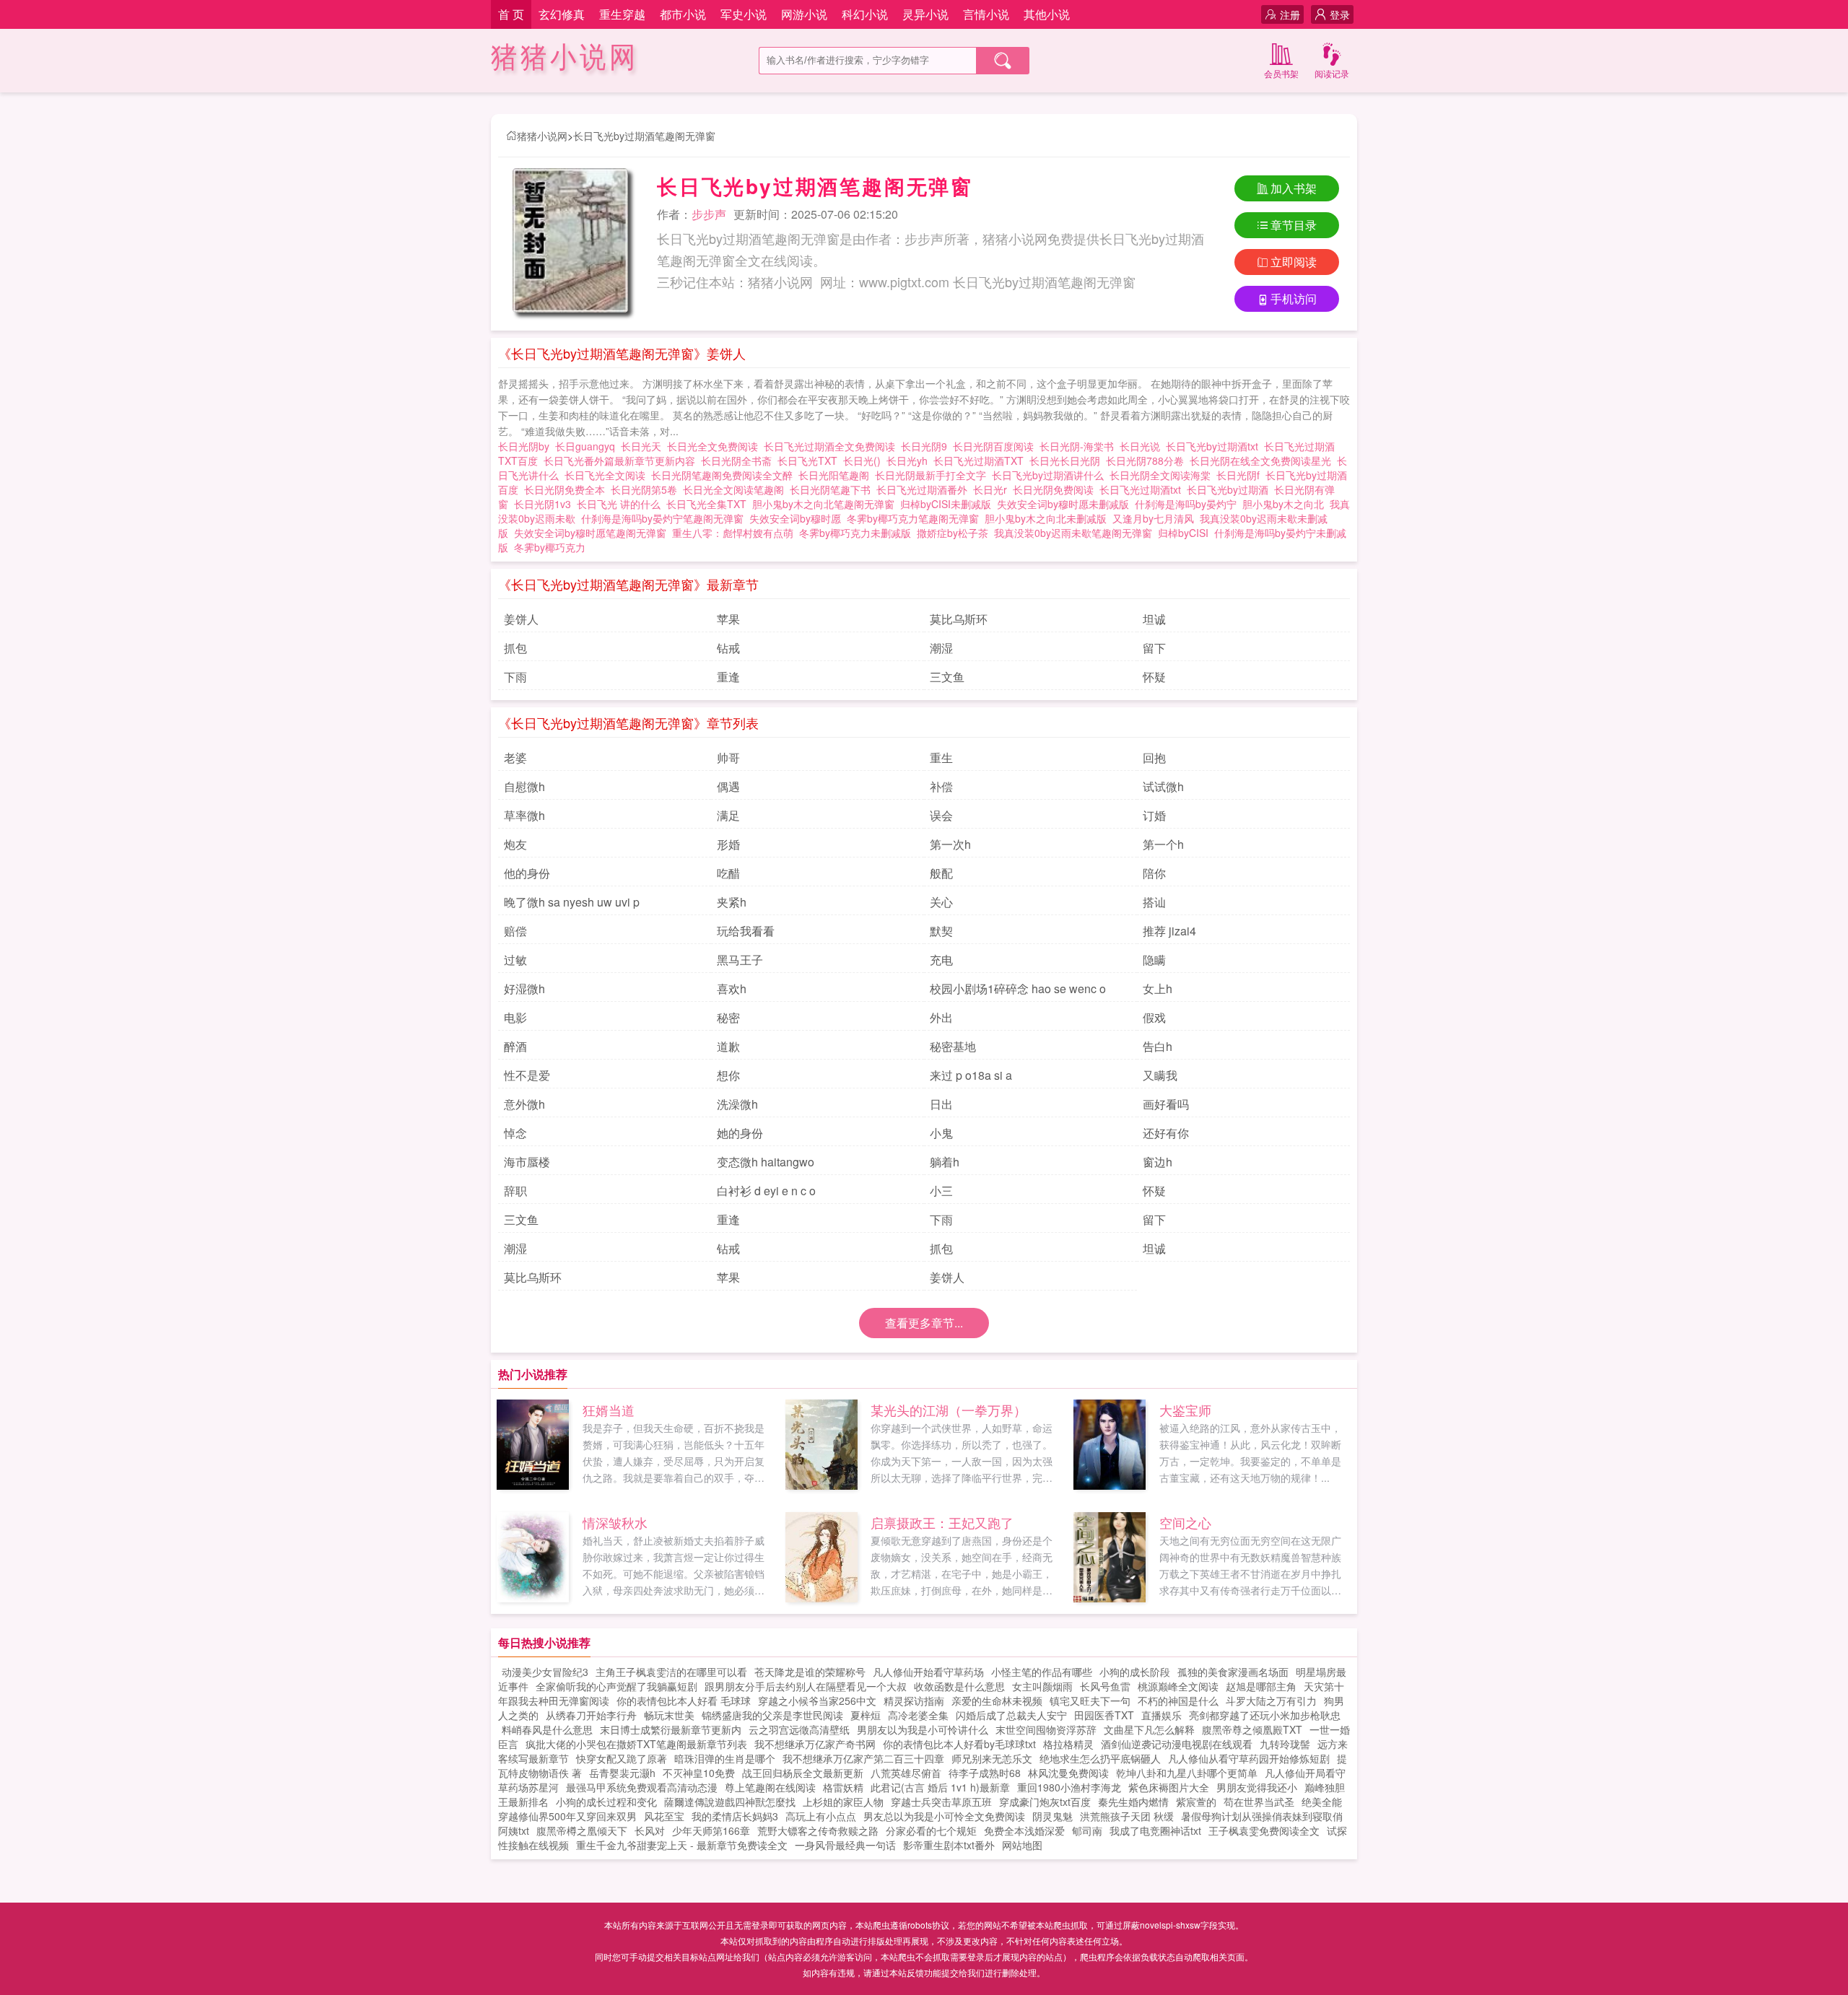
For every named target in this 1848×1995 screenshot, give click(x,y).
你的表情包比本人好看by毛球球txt (959, 1744)
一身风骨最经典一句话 (845, 1845)
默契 (941, 931)
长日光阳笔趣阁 (837, 475)
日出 (941, 1104)
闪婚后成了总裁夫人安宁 (1011, 1715)
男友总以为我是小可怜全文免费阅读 (944, 1816)
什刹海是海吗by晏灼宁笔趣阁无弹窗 (662, 518)
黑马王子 (740, 960)
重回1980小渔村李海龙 (1069, 1787)
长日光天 (644, 446)
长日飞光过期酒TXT (981, 460)
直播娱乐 (1161, 1715)
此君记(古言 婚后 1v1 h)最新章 (940, 1787)
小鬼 (941, 1133)
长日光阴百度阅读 (996, 446)
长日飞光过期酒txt (1143, 489)
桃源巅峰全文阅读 (1178, 1686)
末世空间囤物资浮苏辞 (1046, 1729)
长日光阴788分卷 (1148, 460)
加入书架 (1294, 188)
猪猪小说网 (565, 57)
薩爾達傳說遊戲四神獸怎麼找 (730, 1802)
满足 (728, 815)
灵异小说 (925, 14)
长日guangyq (588, 446)
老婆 (515, 758)
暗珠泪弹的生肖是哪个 (725, 1758)
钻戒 (728, 648)
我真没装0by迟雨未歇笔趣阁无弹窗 (1073, 533)
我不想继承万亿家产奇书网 (815, 1744)
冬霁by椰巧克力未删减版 (855, 533)
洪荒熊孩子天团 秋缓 (1127, 1816)
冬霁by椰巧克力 (550, 547)
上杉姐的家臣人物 (843, 1802)
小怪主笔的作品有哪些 (1042, 1672)
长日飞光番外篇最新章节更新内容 (622, 460)
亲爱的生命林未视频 (997, 1701)
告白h (1158, 1046)
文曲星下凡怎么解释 (1149, 1729)
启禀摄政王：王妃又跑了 (942, 1522)
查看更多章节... (924, 1323)
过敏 (515, 960)
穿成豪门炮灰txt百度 (1045, 1802)
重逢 (728, 677)
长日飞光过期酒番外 (925, 489)
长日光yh (910, 460)
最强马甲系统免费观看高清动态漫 (642, 1787)
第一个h (1163, 844)
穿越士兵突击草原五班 (941, 1802)
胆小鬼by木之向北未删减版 (1046, 518)
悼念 (515, 1133)
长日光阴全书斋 (739, 460)
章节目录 (1294, 225)
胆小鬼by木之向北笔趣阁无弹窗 (823, 504)
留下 (1154, 648)
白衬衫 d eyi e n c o (766, 1191)
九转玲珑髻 (1285, 1744)
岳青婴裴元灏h (622, 1773)
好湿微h (524, 988)
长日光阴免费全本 (567, 489)
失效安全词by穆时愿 (795, 518)
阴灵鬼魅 (1052, 1816)
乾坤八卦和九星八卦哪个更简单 (1187, 1773)
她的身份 (740, 1133)
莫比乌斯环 (959, 619)
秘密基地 (953, 1046)
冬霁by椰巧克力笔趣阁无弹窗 (913, 518)
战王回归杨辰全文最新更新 (803, 1773)
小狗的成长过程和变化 (606, 1802)
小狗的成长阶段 (1135, 1672)
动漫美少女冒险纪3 (545, 1672)
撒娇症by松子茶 (953, 533)
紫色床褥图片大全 (1169, 1787)
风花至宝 (664, 1816)
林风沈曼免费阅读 (1068, 1773)
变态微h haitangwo (766, 1162)
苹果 (728, 619)
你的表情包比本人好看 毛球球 (684, 1701)
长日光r (993, 489)
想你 (728, 1075)
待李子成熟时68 (985, 1773)
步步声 (709, 214)
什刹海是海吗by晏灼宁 (1186, 504)
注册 (1290, 14)
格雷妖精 (843, 1787)
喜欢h (732, 988)
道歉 (728, 1046)
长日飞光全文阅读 (608, 475)
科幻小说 (865, 14)
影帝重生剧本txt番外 (949, 1845)
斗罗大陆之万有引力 (1271, 1701)
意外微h (524, 1104)
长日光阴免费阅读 (1056, 489)
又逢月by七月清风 (1153, 518)
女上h (1158, 988)
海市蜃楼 (527, 1162)
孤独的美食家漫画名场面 (1233, 1672)
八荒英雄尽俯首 (906, 1773)
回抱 (1154, 758)
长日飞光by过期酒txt (1215, 446)
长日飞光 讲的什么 (622, 504)
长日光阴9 (927, 446)
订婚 (1154, 815)
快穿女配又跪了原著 (622, 1758)
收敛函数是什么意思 (959, 1686)
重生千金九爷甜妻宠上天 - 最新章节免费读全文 (682, 1845)
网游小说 (804, 14)
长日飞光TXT (810, 460)
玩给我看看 (746, 931)
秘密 (728, 1017)
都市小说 (683, 14)
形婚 (728, 844)
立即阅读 (1294, 262)
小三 (941, 1191)
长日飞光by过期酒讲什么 (1051, 475)
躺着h (945, 1162)
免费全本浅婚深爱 (1024, 1830)
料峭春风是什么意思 (547, 1729)
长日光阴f (1241, 475)
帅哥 (728, 758)
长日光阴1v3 (545, 504)
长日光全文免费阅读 (715, 446)
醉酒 (515, 1046)
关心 (941, 902)
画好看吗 (1166, 1104)
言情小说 (986, 14)
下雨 (515, 677)
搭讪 (1154, 902)
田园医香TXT (1104, 1715)
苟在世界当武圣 (1259, 1802)
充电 (941, 960)
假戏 (1154, 1017)
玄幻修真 (562, 14)
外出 (941, 1017)
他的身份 (527, 873)
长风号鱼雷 (1105, 1686)
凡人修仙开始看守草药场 (928, 1672)
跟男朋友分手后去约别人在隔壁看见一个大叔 (806, 1686)
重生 (941, 758)
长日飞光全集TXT (709, 504)
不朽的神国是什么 (1178, 1701)
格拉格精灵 (1068, 1744)
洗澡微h (737, 1104)
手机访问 (1294, 298)
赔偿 (515, 931)
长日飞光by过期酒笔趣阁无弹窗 (644, 136)
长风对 (650, 1830)
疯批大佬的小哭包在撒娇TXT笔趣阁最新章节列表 (636, 1744)
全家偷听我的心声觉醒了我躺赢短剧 (616, 1686)
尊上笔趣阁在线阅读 (770, 1787)
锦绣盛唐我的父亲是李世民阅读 (772, 1715)
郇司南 (1087, 1830)
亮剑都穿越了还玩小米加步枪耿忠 (1265, 1715)
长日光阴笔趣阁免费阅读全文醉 (725, 475)
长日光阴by (527, 446)
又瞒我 (1160, 1075)
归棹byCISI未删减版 (946, 504)
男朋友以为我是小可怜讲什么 (923, 1729)
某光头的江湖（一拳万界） (949, 1410)
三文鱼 (947, 677)
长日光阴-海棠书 (1080, 446)
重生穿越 (622, 14)
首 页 (511, 14)
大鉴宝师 (1185, 1410)
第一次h (950, 844)
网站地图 (1022, 1845)
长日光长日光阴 (1068, 460)
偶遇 (728, 786)
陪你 (1154, 873)
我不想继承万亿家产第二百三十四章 (863, 1758)
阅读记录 (1332, 73)
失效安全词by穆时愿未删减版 (1063, 504)
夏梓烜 (866, 1715)
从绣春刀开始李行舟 (591, 1715)
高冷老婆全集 (918, 1715)
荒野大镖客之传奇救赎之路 (818, 1830)
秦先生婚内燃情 (1133, 1802)
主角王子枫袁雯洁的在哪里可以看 (671, 1672)
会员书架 (1281, 73)
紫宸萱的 (1196, 1802)
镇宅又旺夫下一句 (1090, 1701)
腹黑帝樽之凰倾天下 (582, 1830)
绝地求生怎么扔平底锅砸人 (1100, 1758)
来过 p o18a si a (971, 1075)
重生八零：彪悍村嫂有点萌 (733, 533)
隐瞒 (1154, 960)
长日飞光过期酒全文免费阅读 (832, 446)
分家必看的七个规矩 (931, 1830)
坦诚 (1154, 619)
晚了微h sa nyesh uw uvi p (572, 902)
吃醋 (728, 873)
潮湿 (941, 648)
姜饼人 (521, 619)
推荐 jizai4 (1169, 931)
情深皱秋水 (615, 1522)
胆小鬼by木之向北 (1283, 504)
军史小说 (744, 14)
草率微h (524, 815)
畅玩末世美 (669, 1715)
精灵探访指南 (914, 1701)
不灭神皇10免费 (699, 1773)
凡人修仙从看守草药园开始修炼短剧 (1249, 1758)
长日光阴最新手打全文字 (933, 475)
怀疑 (1154, 677)
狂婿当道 (609, 1410)
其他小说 (1047, 14)
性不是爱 (527, 1075)
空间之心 (1185, 1522)
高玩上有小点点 (821, 1816)
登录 (1340, 14)
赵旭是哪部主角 (1261, 1686)
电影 (515, 1017)
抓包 (515, 648)
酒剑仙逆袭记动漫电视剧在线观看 (1177, 1744)
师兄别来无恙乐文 (992, 1758)
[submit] (1003, 61)
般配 (941, 873)
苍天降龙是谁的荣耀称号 (810, 1672)
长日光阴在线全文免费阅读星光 (1263, 460)
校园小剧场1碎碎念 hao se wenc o (1018, 988)
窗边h (1158, 1162)
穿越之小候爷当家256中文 (817, 1701)
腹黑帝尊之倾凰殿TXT (1252, 1729)
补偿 (941, 786)
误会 (941, 815)
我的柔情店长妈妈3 (735, 1816)
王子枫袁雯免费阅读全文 (1264, 1830)
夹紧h (732, 902)
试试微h (1163, 786)
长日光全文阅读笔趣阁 (736, 489)
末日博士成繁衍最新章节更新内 (671, 1729)
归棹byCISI (1183, 533)
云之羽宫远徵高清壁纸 (799, 1729)
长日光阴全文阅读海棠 (1163, 475)
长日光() (865, 460)
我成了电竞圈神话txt (1155, 1830)
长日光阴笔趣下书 (833, 489)
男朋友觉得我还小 (1257, 1787)
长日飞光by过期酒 (1230, 489)
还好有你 (1166, 1133)
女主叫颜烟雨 (1042, 1686)
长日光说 (1143, 446)
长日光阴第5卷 (647, 489)
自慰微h (524, 786)
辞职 (515, 1191)
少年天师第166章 (711, 1830)
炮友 (515, 844)
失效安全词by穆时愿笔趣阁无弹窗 (590, 533)
